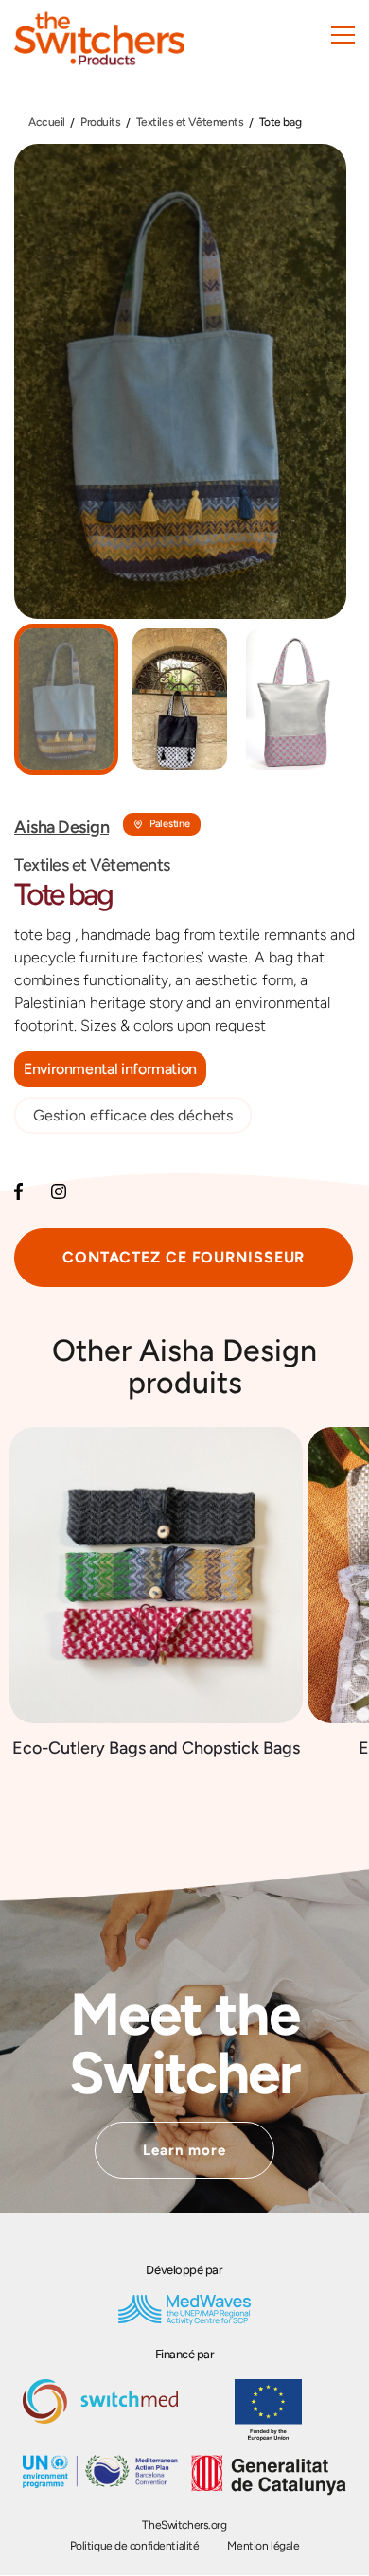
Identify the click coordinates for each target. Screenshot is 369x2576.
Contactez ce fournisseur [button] (184, 1257)
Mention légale (263, 2546)
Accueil (47, 122)
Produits (101, 122)
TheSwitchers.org (184, 2525)
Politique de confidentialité (135, 2546)
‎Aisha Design (61, 827)
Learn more (185, 2150)
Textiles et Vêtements (190, 122)
